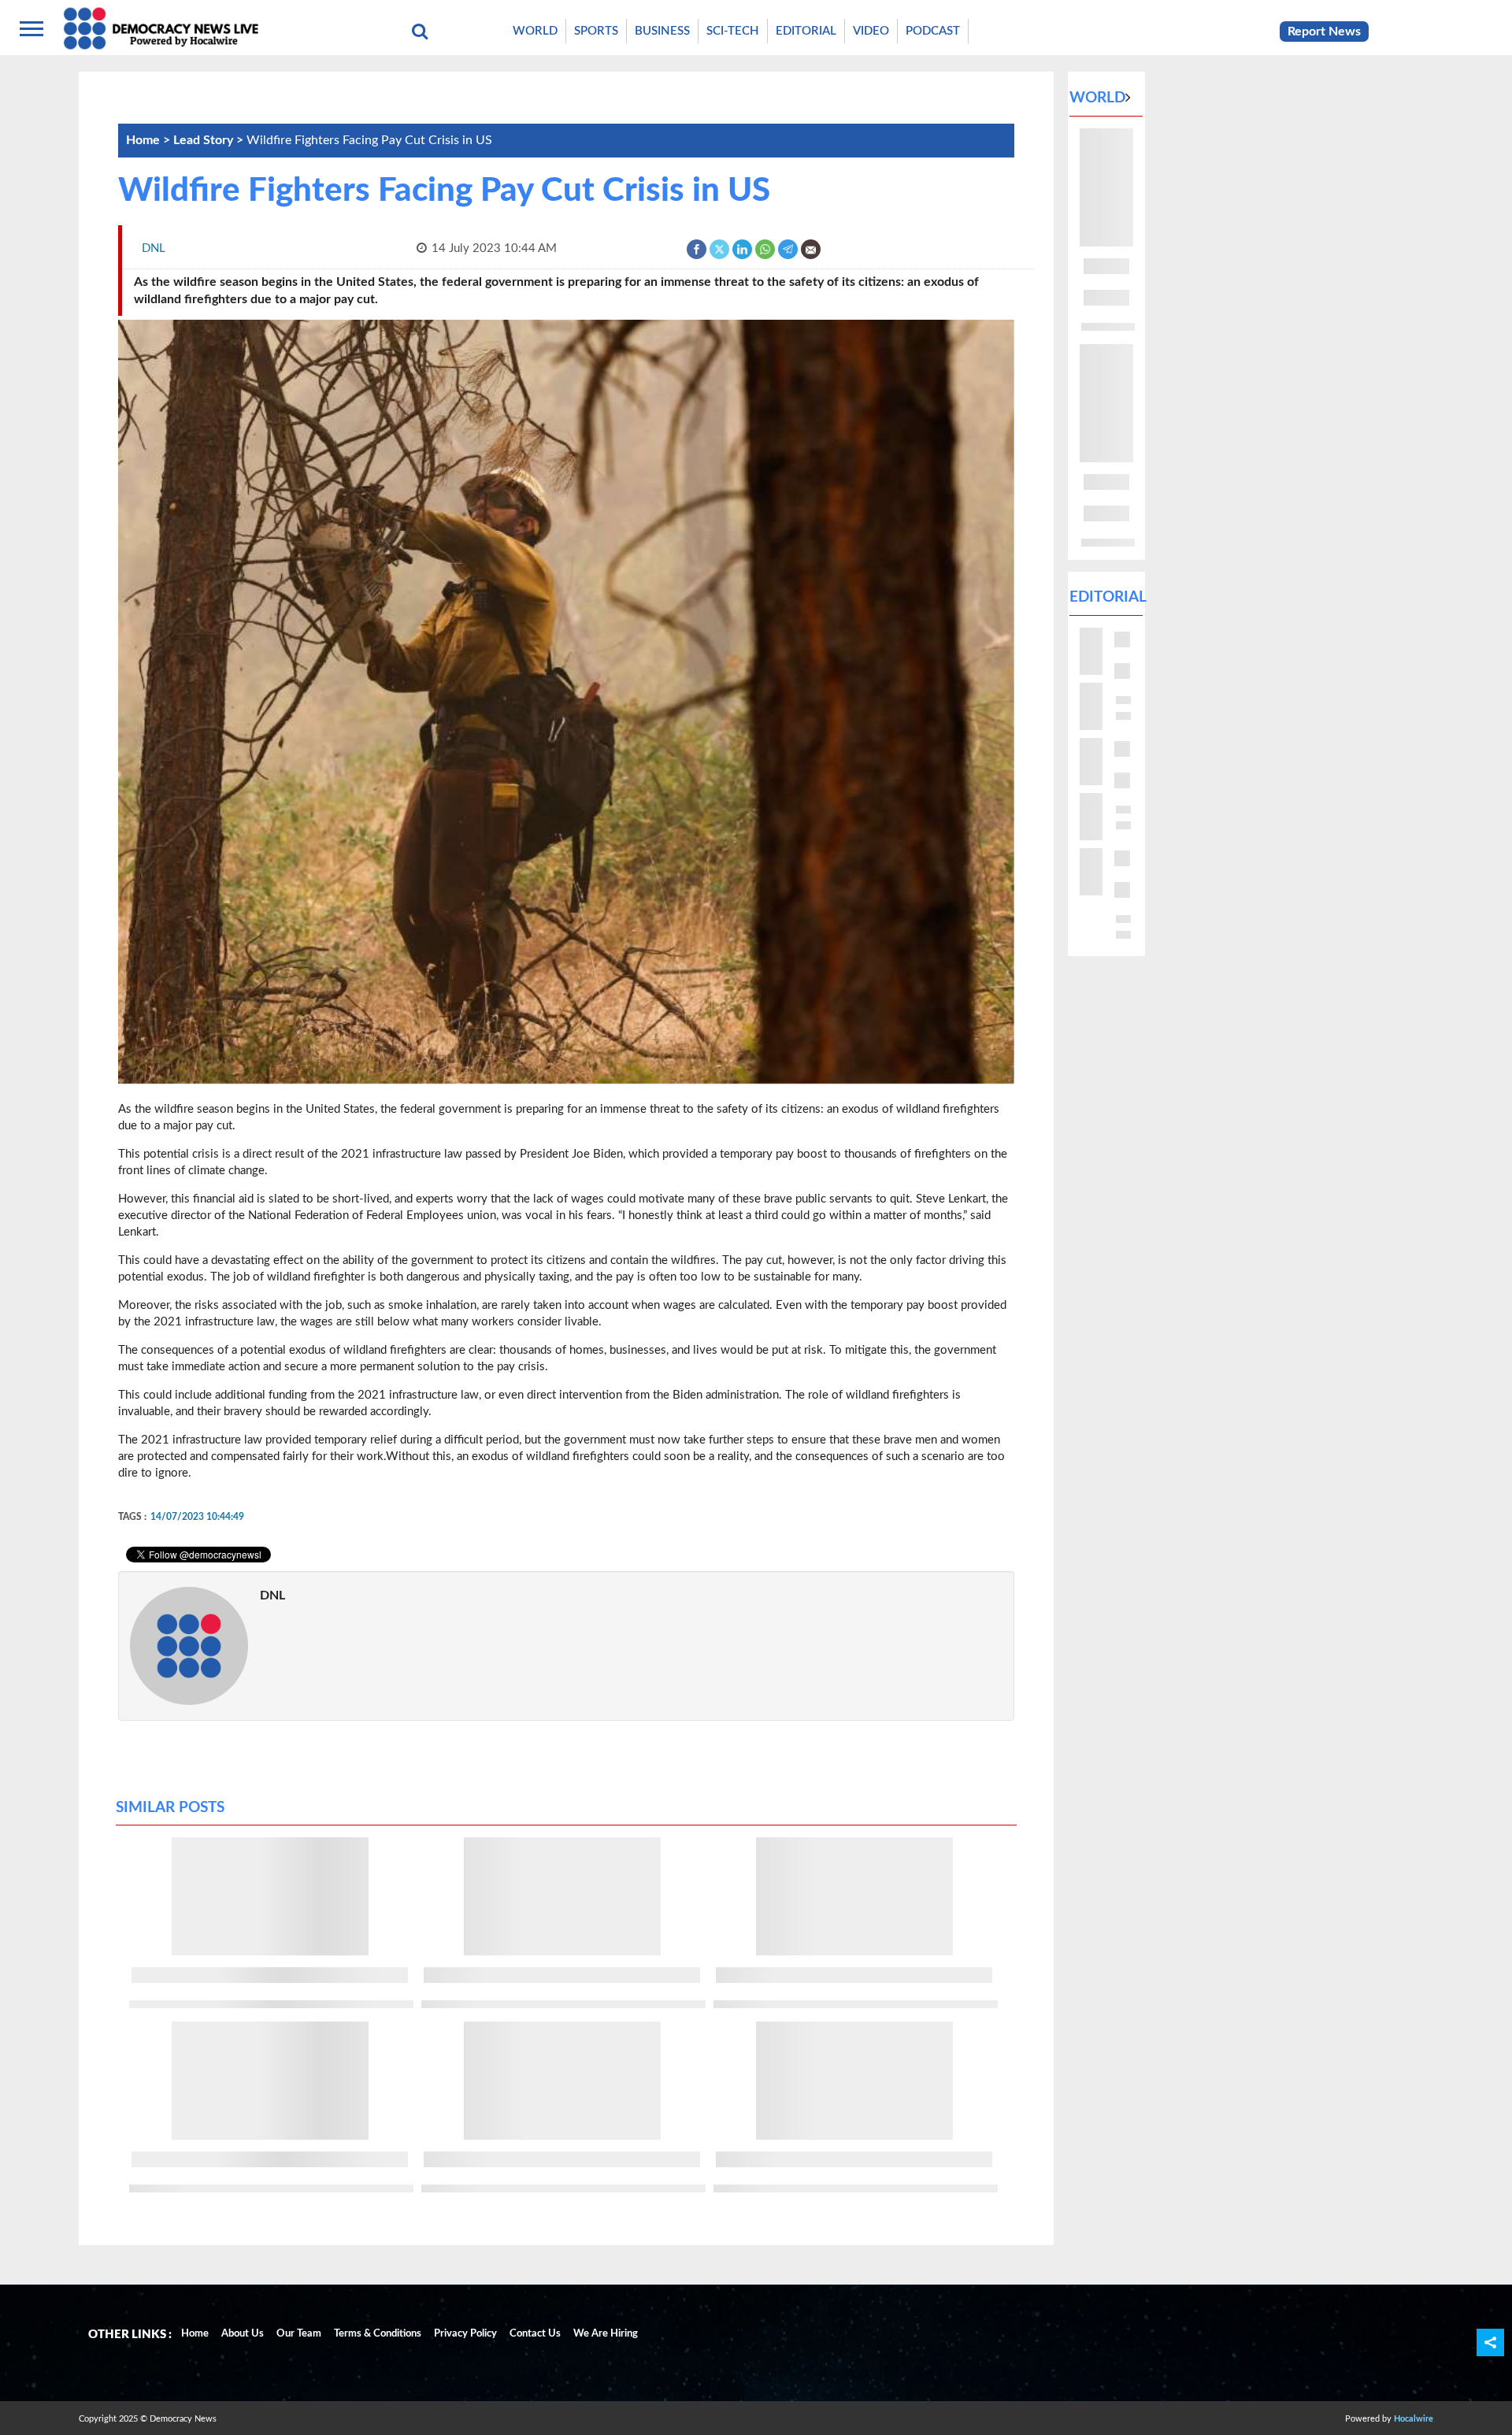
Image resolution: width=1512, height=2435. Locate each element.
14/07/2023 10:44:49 (197, 1517)
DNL (272, 1596)
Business (662, 31)
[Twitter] (720, 248)
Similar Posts (170, 1808)
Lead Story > (210, 140)
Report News (1324, 32)
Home (195, 2334)
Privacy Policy (465, 2334)
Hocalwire (1414, 2419)
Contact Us (535, 2334)
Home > (150, 140)
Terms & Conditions (378, 2334)
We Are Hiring (606, 2334)
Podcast (933, 31)
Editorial (806, 31)
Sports (596, 31)
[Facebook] (697, 248)
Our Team (299, 2334)
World (535, 31)
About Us (243, 2334)
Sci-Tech (733, 31)
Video (871, 31)
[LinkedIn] (743, 248)
